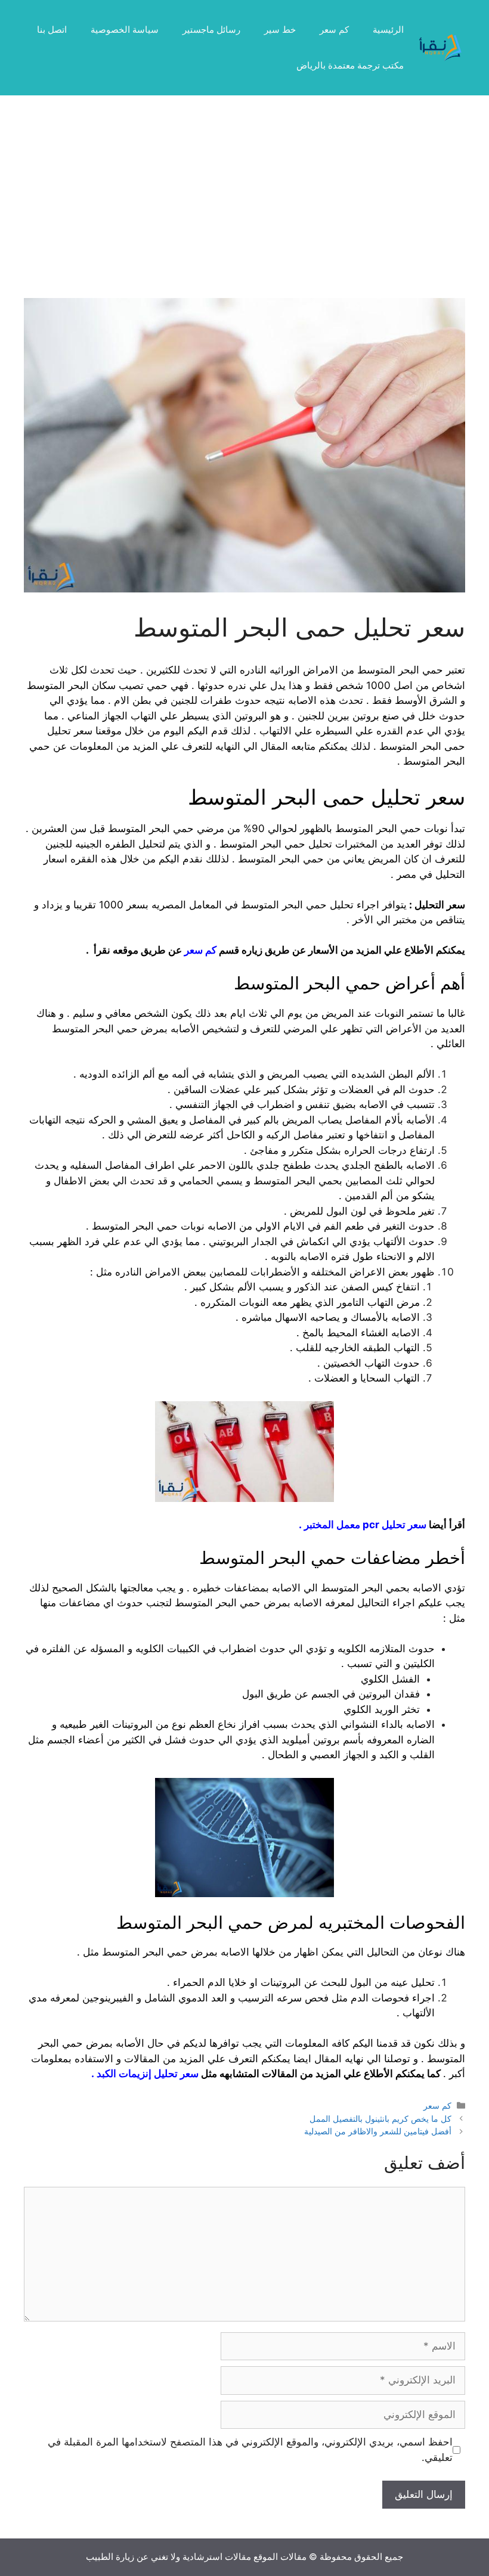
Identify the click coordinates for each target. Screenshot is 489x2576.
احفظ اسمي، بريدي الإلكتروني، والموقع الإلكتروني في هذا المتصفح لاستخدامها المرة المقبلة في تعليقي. (250, 2450)
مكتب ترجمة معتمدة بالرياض (350, 65)
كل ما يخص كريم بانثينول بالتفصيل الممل (380, 2119)
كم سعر (334, 30)
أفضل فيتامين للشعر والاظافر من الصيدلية (378, 2131)
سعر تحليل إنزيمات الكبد (148, 2074)
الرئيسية (388, 30)
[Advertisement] (244, 209)
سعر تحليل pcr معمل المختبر (365, 1525)
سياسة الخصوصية (125, 30)
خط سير (280, 30)
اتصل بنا (52, 30)
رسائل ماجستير (211, 30)
